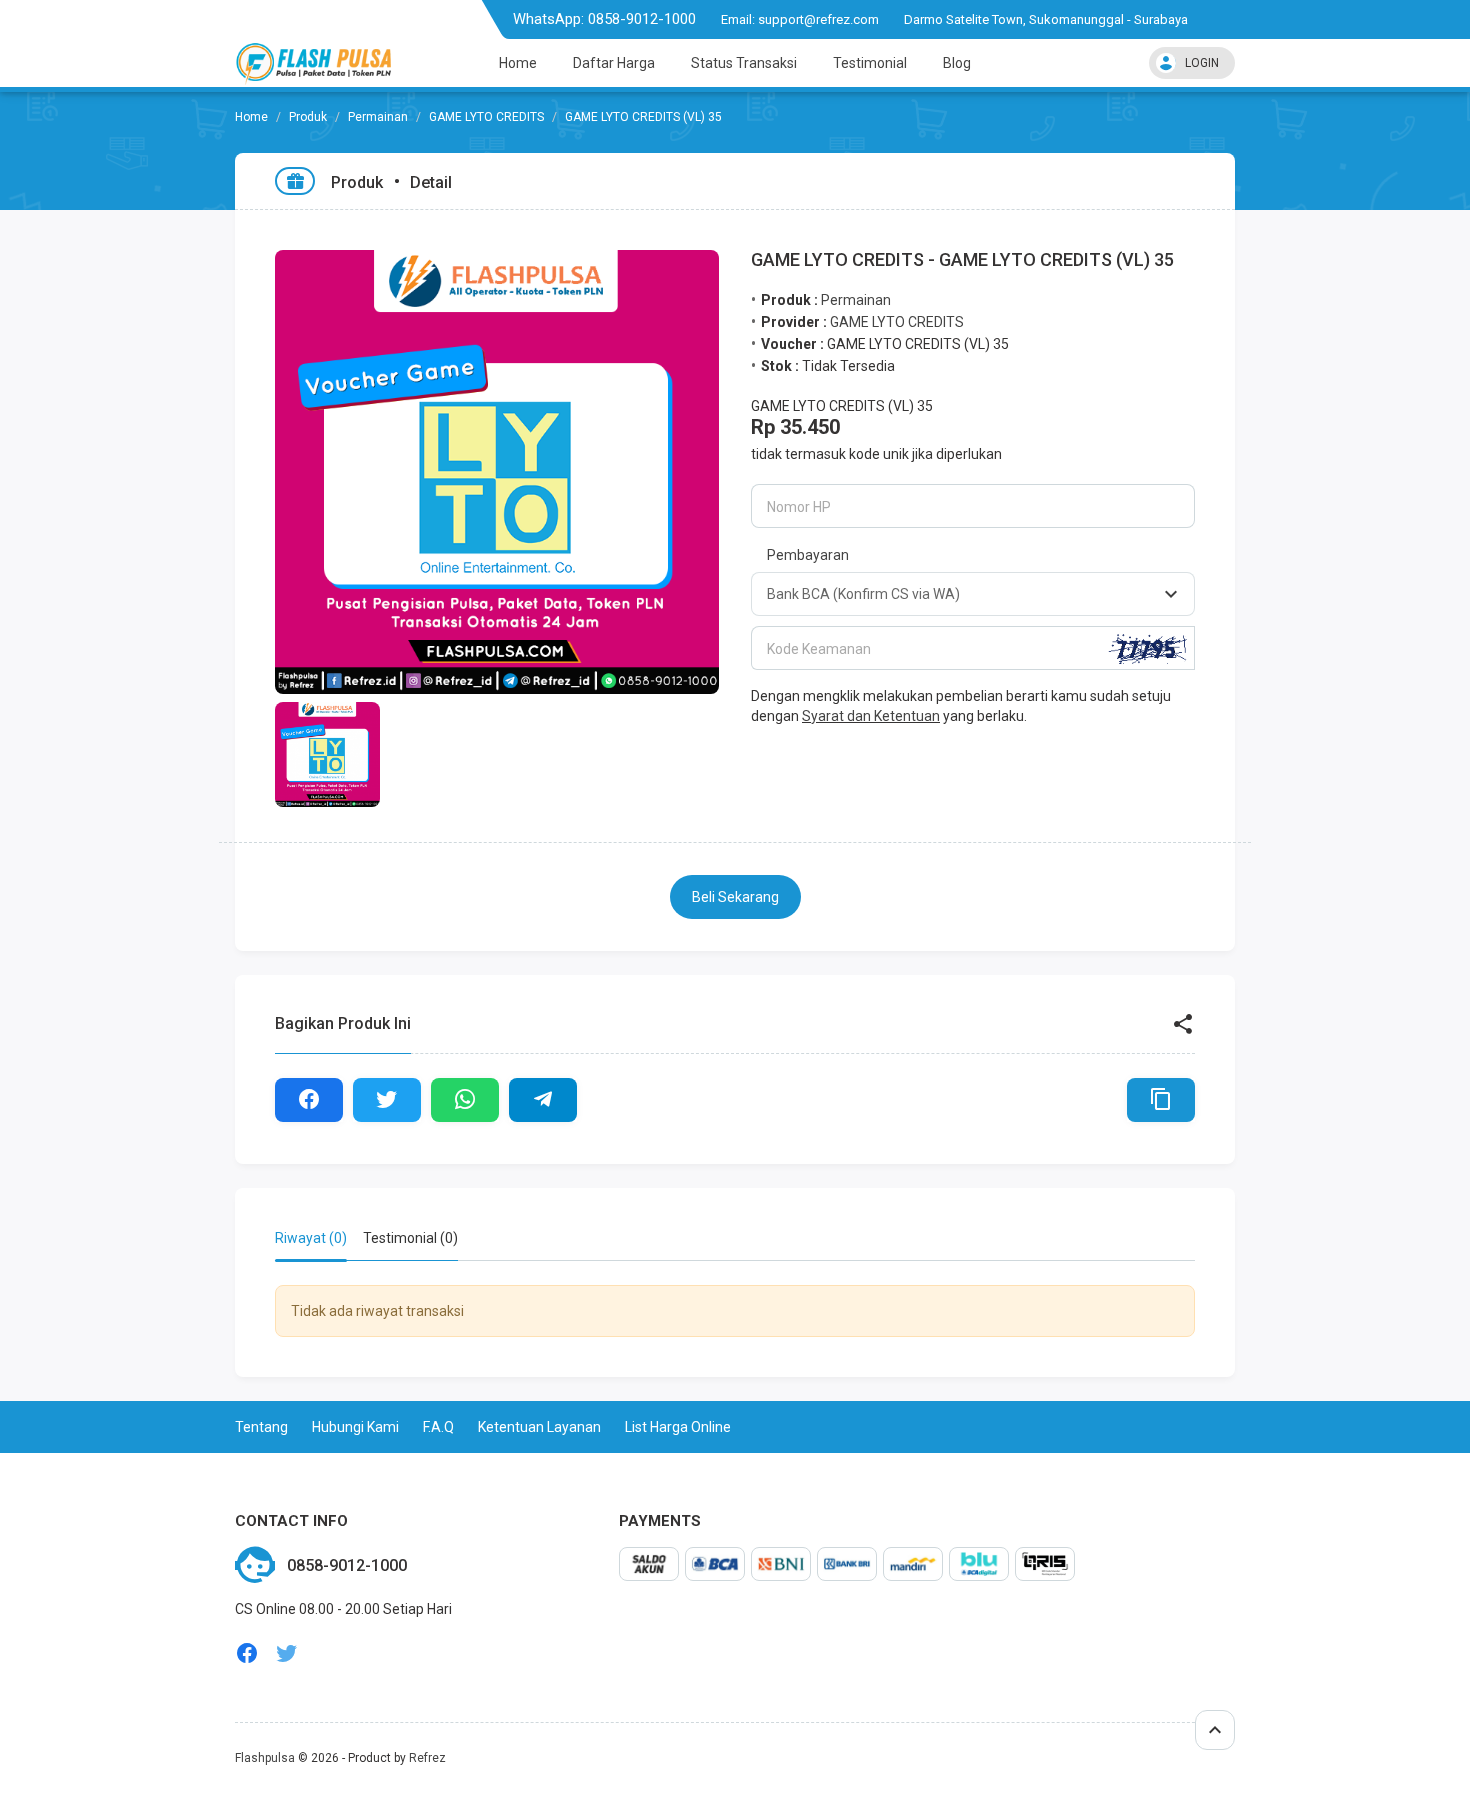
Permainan (378, 117)
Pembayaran (808, 555)
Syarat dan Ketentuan (871, 716)
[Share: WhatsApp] (465, 1100)
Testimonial (870, 63)
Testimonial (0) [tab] (410, 1238)
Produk (308, 117)
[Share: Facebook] (309, 1100)
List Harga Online (678, 1427)
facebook (247, 1653)
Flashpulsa (265, 1758)
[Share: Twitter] (387, 1100)
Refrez (427, 1758)
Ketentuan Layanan (539, 1427)
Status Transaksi (744, 63)
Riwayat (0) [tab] (311, 1238)
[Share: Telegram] (543, 1100)
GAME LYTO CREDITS (486, 117)
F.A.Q (438, 1427)
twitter (287, 1653)
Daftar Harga (614, 63)
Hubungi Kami (355, 1427)
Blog (957, 63)
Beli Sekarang (735, 897)
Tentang (261, 1427)
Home (518, 63)
